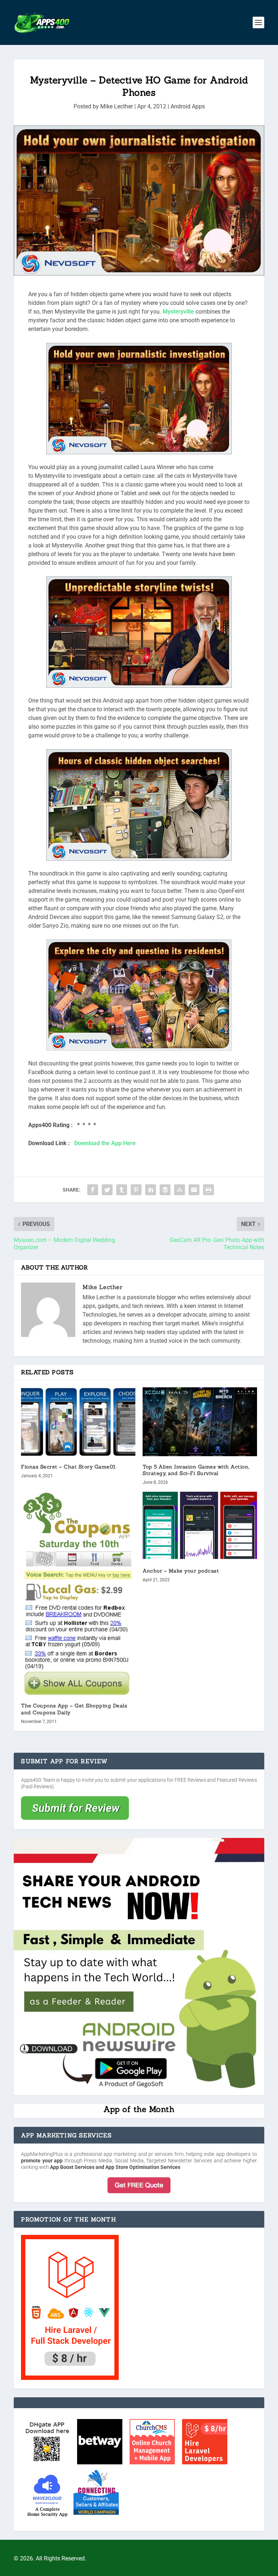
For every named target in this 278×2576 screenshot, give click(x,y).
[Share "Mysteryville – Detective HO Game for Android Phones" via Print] (208, 1190)
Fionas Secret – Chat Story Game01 (68, 1467)
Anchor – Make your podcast (181, 1571)
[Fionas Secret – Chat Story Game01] (78, 1422)
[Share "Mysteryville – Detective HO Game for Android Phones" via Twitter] (107, 1190)
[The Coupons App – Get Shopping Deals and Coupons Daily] (78, 1593)
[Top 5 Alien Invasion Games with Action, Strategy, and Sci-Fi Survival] (200, 1422)
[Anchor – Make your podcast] (200, 1526)
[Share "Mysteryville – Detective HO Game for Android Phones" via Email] (194, 1190)
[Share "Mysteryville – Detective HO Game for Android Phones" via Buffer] (165, 1190)
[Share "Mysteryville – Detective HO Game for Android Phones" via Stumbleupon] (180, 1190)
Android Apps (188, 106)
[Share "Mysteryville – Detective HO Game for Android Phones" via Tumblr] (122, 1190)
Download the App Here (105, 1143)
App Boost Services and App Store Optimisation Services (115, 2167)
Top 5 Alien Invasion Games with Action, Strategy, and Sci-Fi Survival (196, 1470)
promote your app (42, 2161)
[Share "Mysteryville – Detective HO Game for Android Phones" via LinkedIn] (151, 1190)
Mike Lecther (117, 106)
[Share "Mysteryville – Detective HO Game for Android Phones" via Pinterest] (136, 1190)
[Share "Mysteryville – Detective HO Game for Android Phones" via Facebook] (93, 1190)
